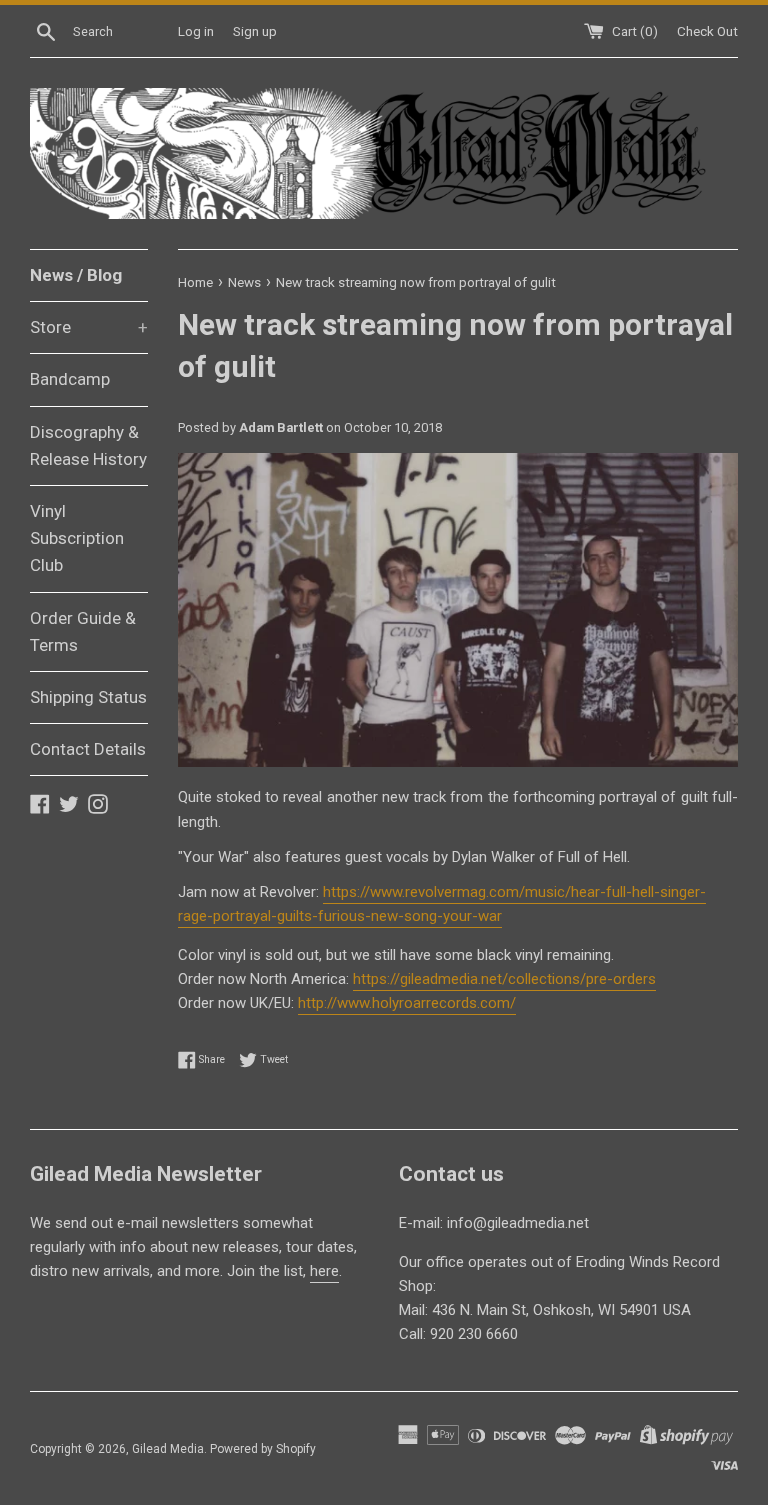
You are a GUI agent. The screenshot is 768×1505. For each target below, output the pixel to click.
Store (89, 327)
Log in (196, 31)
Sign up (255, 31)
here (324, 1271)
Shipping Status (88, 697)
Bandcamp (70, 379)
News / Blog (76, 275)
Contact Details (88, 749)
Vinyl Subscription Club (77, 538)
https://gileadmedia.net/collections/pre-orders (504, 979)
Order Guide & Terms (83, 631)
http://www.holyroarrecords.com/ (407, 1003)
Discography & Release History (88, 445)
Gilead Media (168, 1449)
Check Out (707, 31)
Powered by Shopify (263, 1449)
